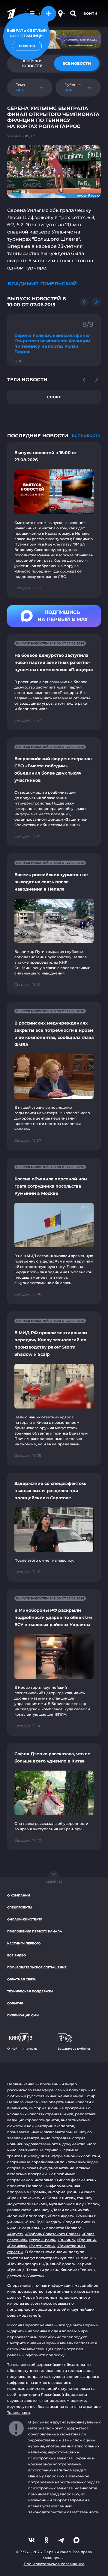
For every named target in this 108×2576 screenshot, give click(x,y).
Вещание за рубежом (75, 2049)
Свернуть (54, 1882)
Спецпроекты (20, 1907)
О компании (19, 1895)
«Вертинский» (42, 2246)
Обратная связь (22, 1979)
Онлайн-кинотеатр (25, 1919)
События (15, 2003)
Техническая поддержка (30, 1991)
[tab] (76, 64)
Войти (90, 13)
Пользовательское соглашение (37, 1967)
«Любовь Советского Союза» (53, 2234)
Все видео (16, 1955)
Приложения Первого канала (35, 1931)
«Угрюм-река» (42, 2240)
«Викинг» (66, 2240)
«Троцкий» (87, 2240)
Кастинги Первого (24, 1943)
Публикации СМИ (23, 2015)
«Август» (15, 2234)
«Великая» (17, 2246)
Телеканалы (19, 2412)
